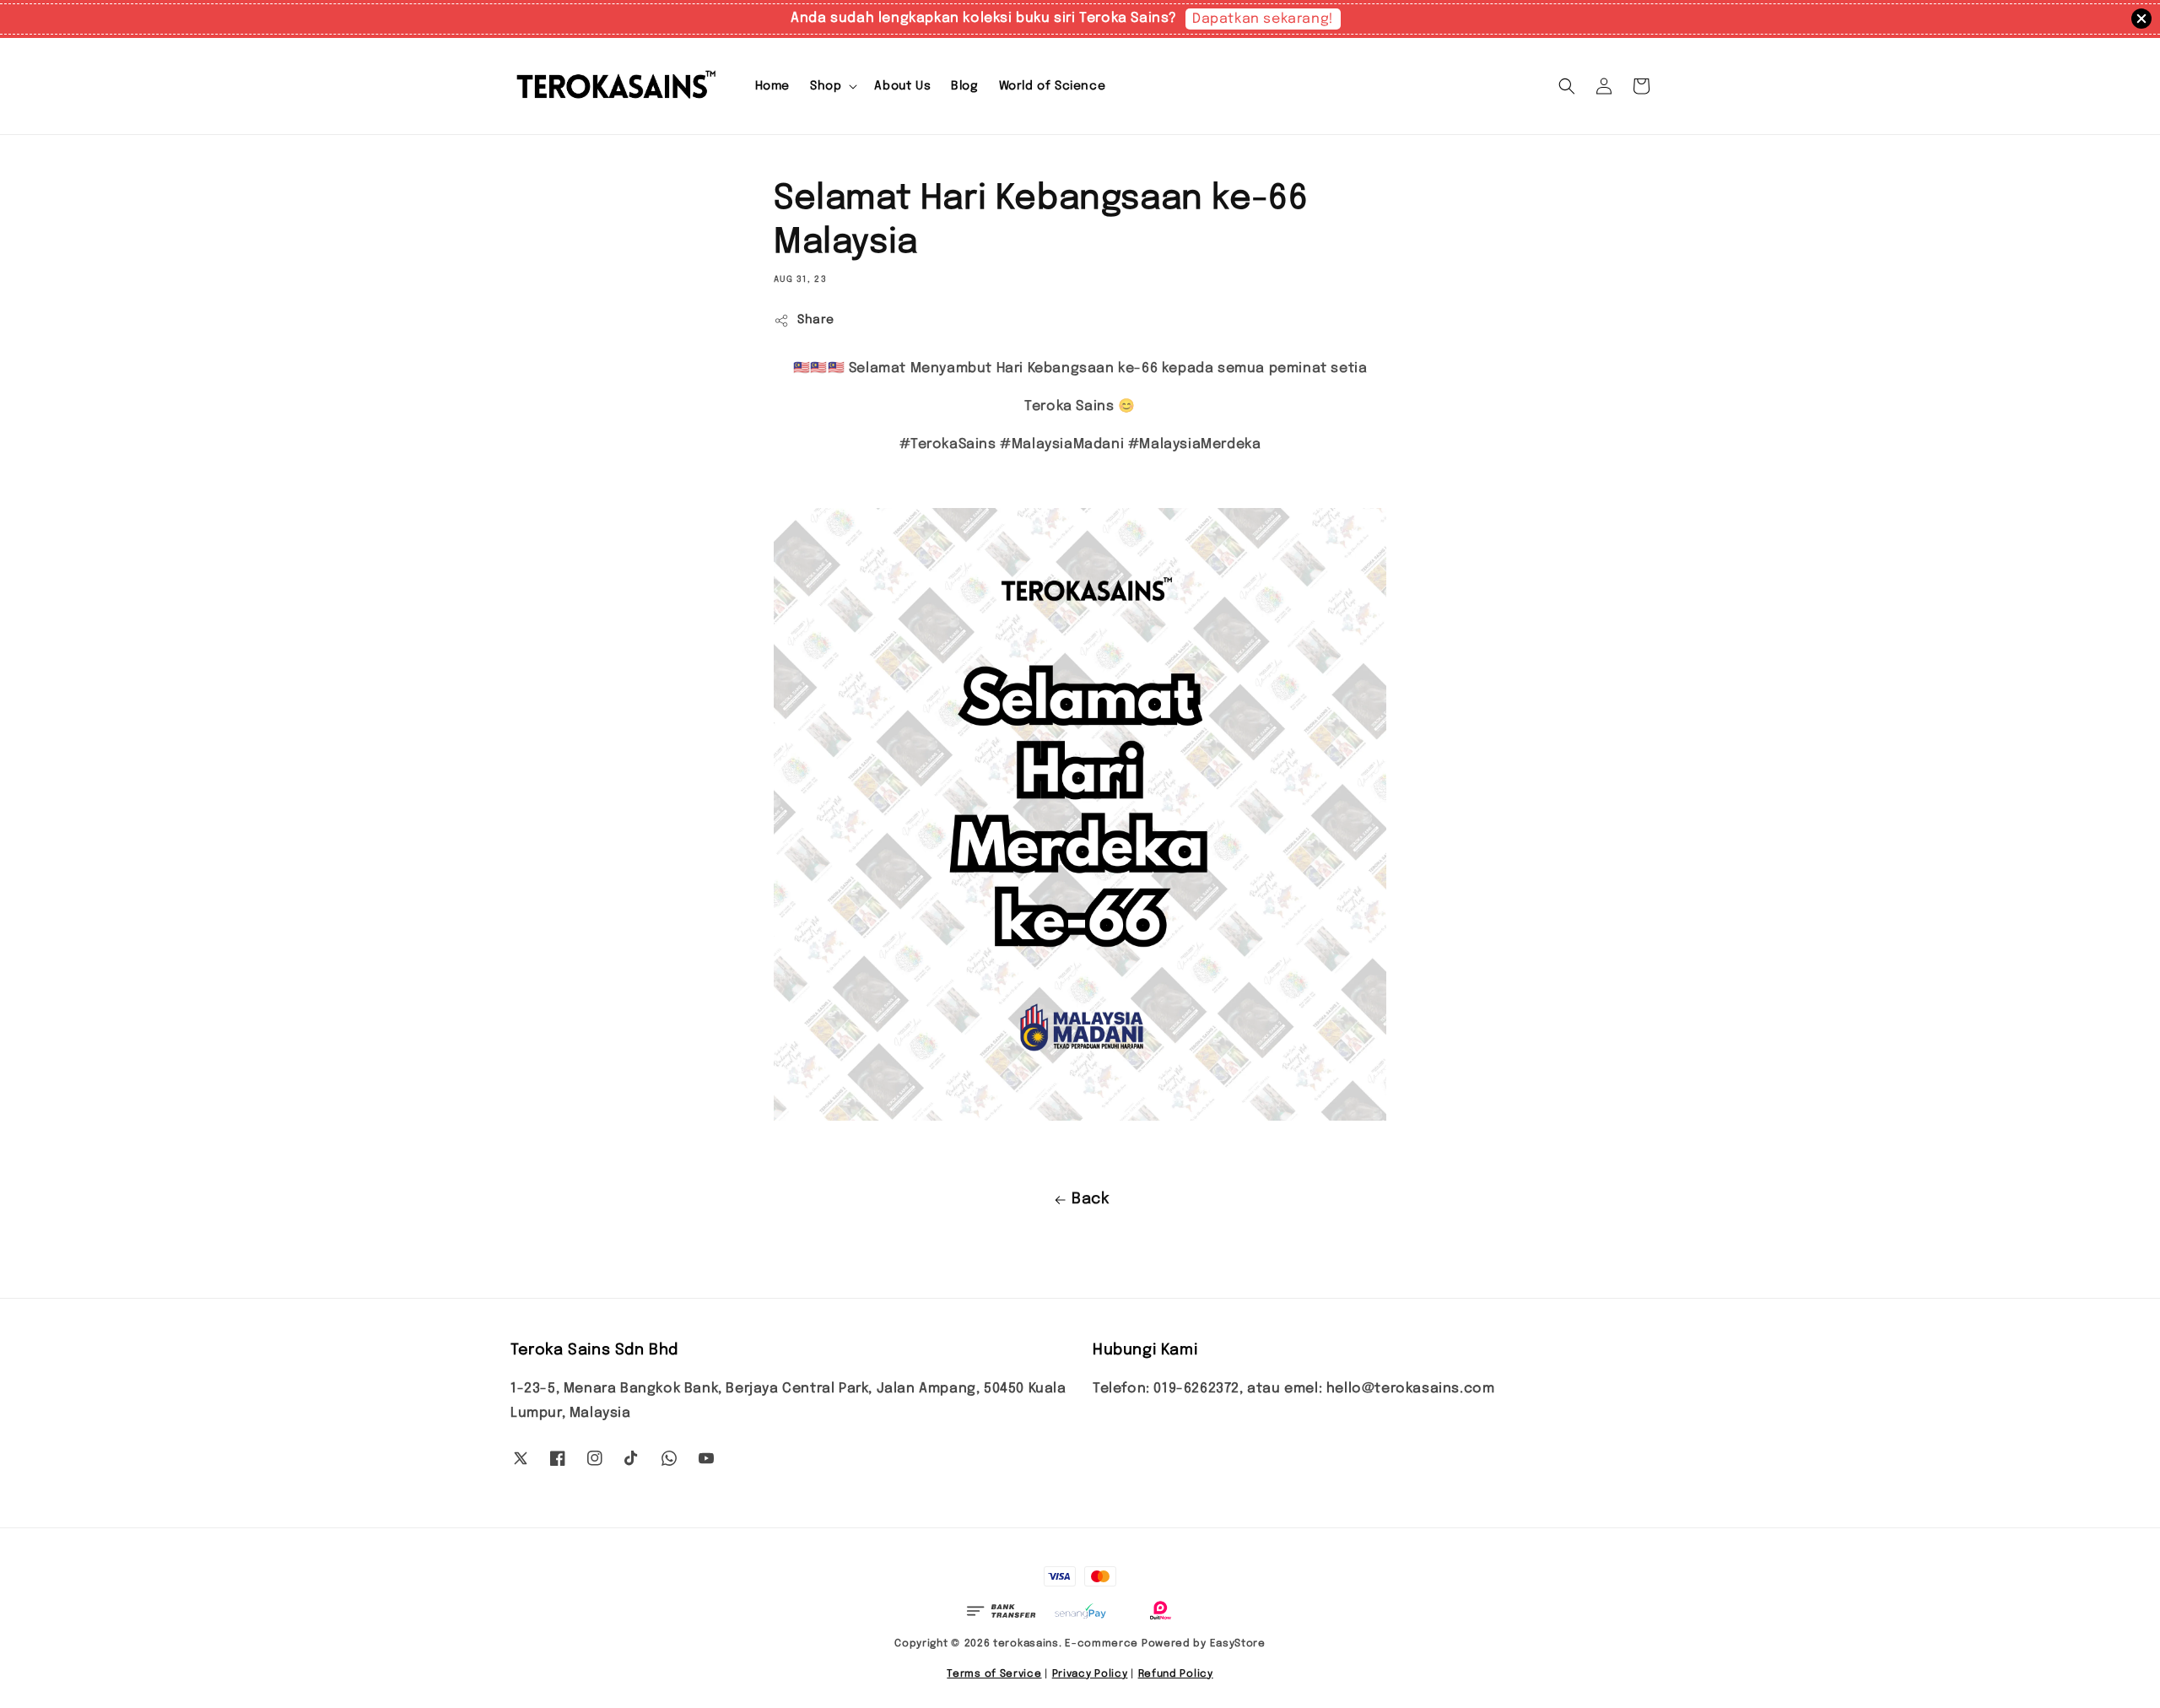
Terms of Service (994, 1674)
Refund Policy (1176, 1674)
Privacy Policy (1090, 1674)
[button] (1567, 86)
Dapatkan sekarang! (1263, 19)
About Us (902, 86)
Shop (826, 86)
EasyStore (1238, 1644)
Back (1090, 1199)
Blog (964, 86)
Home (772, 86)
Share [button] (816, 320)
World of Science (1053, 86)
